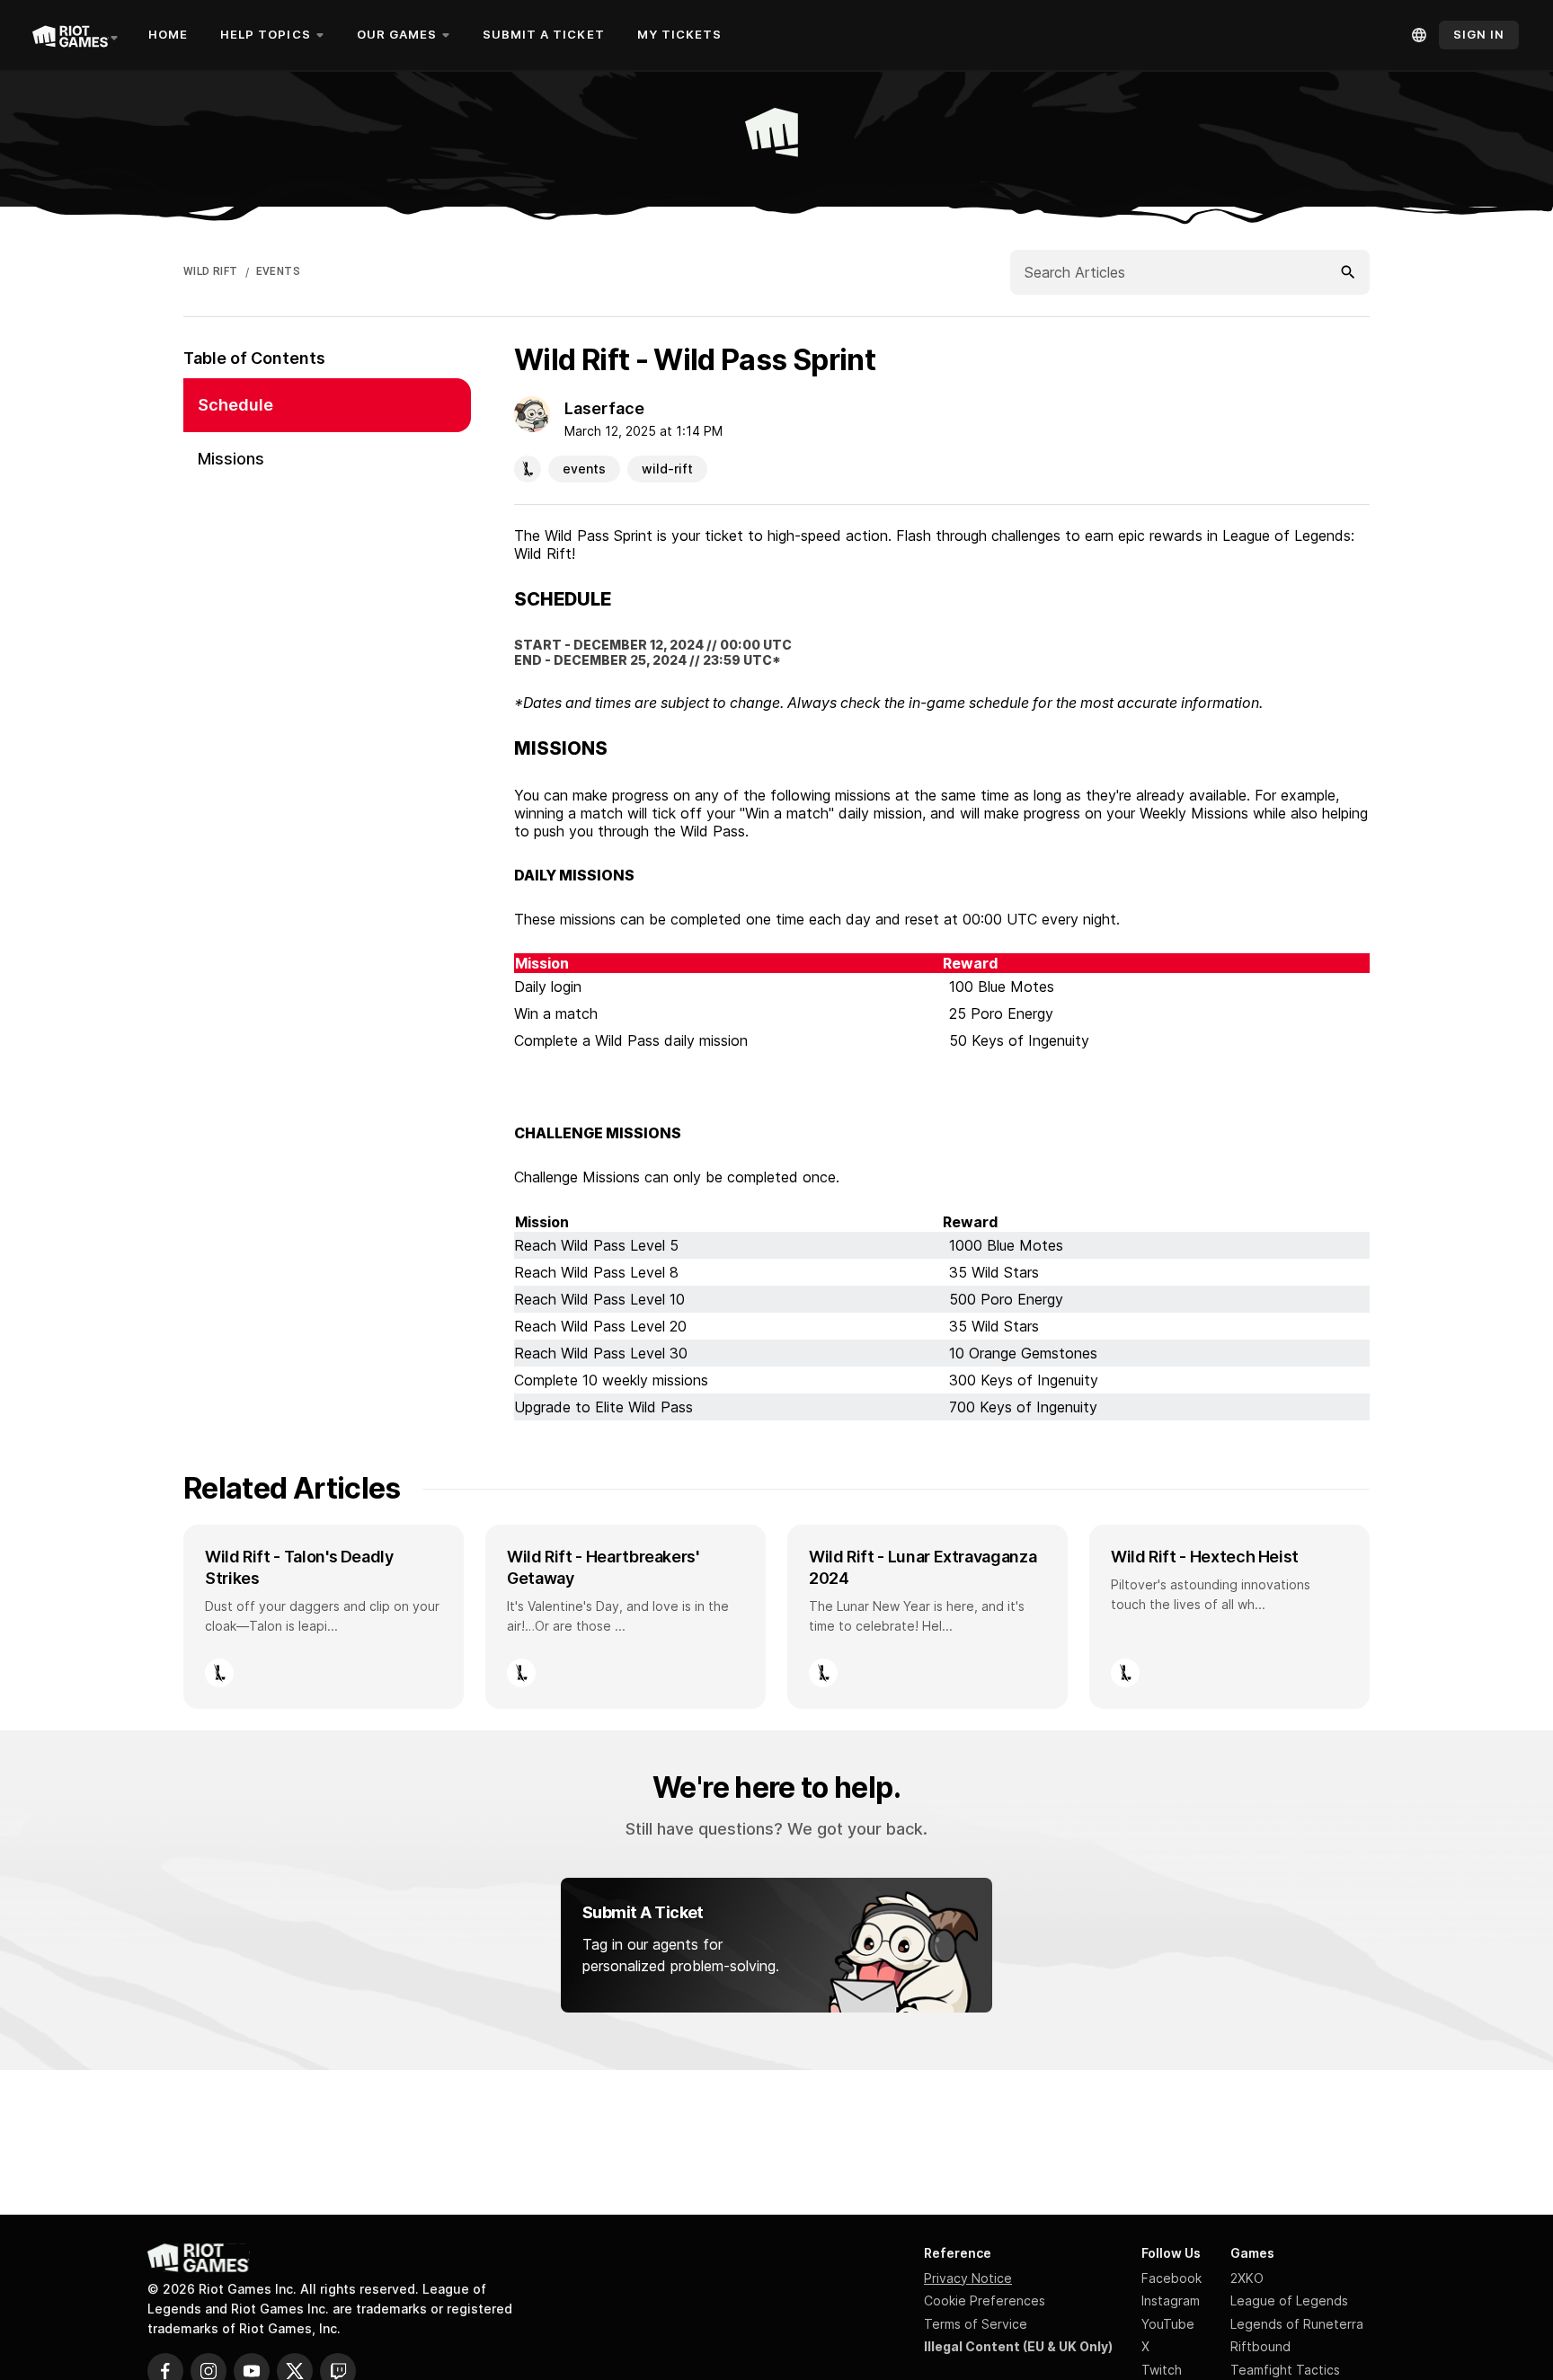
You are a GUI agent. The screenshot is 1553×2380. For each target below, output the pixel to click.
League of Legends (1289, 2300)
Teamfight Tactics (1285, 2370)
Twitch (1162, 2370)
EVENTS (278, 271)
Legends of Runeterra (1297, 2324)
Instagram (1171, 2300)
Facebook (1171, 2278)
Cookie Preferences (985, 2300)
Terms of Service (976, 2324)
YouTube (1168, 2324)
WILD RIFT (211, 271)
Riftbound (1260, 2346)
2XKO (1247, 2278)
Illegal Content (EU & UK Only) (1018, 2346)
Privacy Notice (968, 2278)
